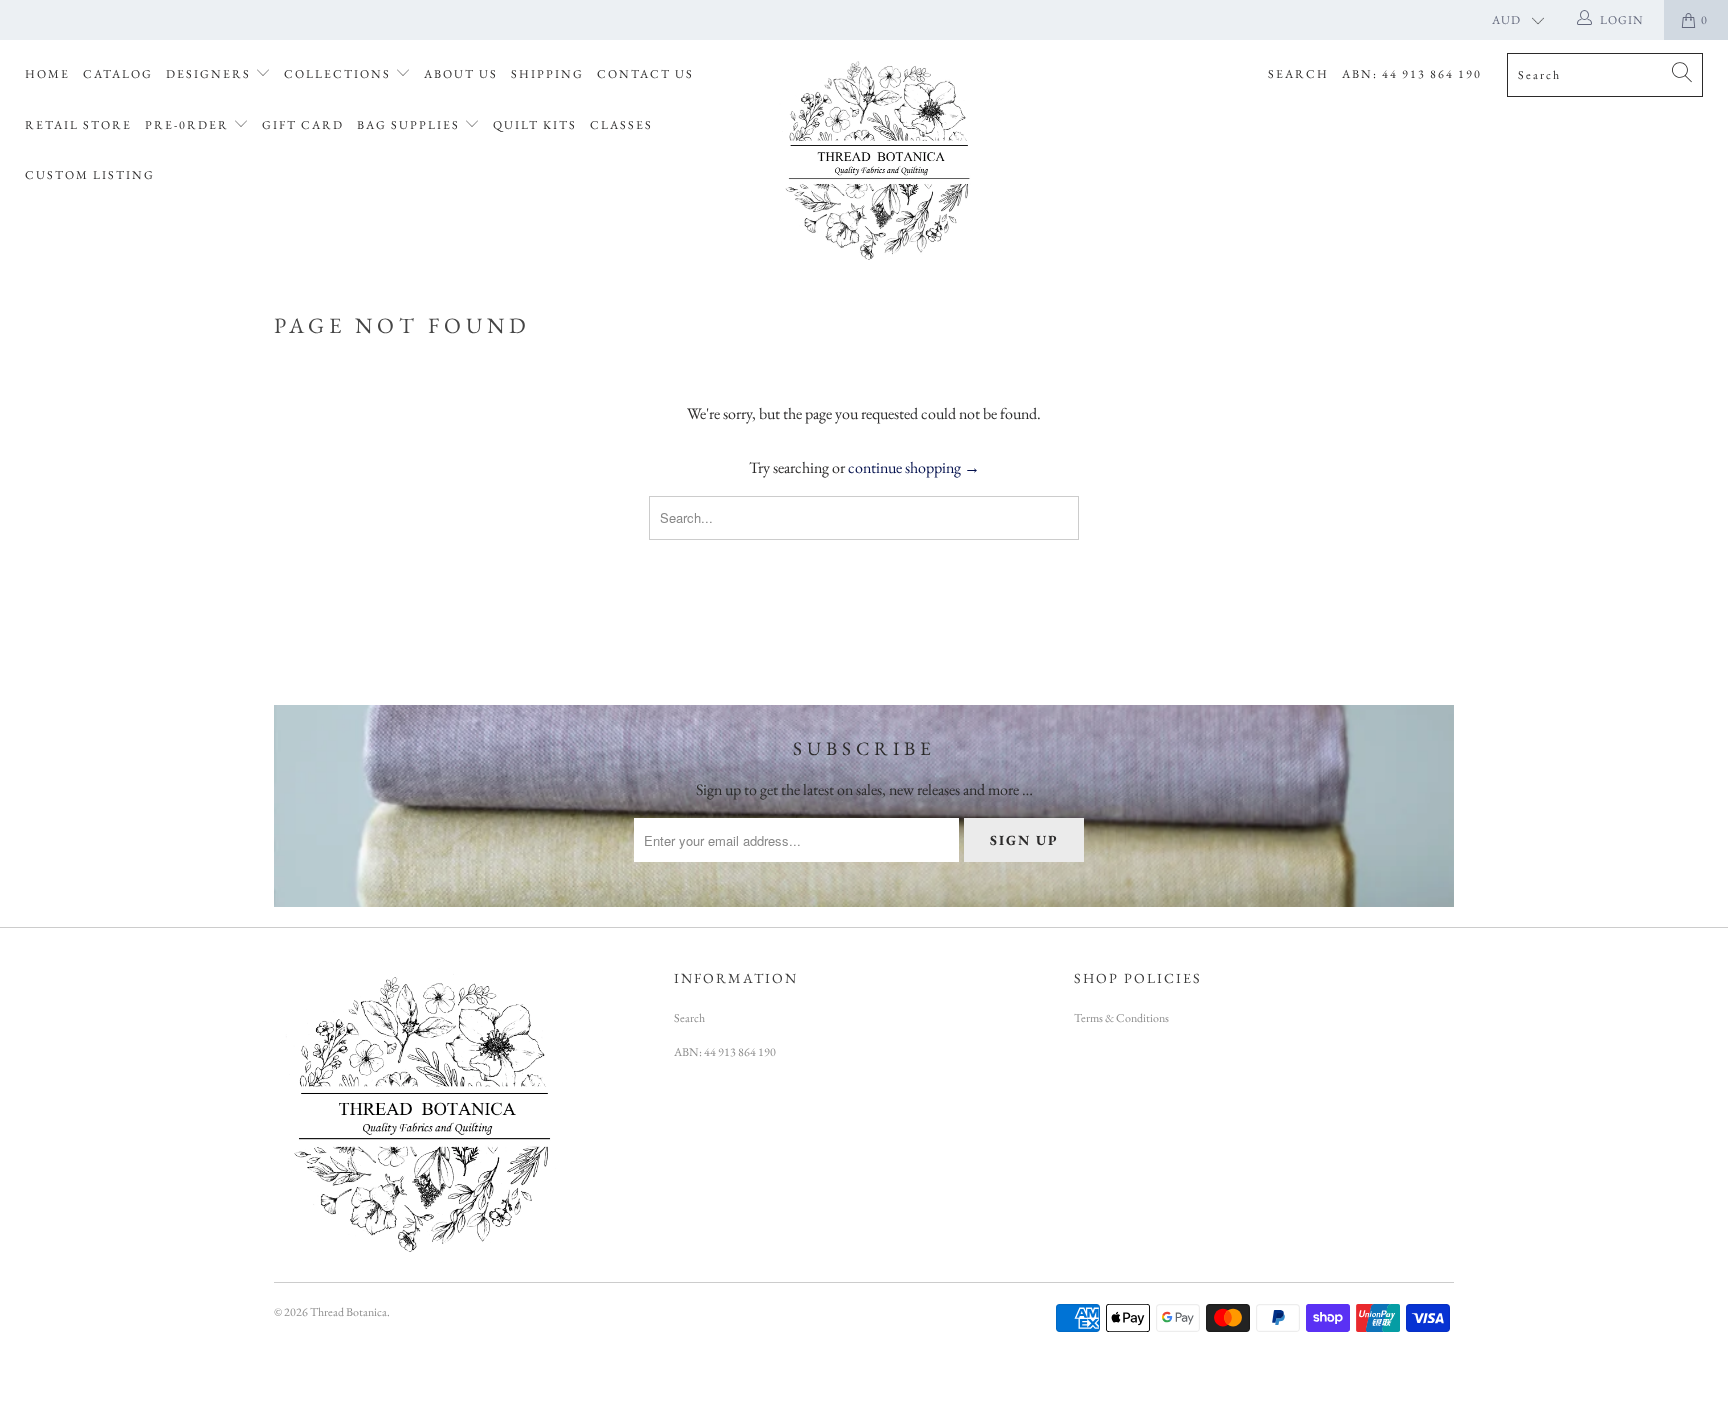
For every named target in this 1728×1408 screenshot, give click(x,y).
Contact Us (645, 74)
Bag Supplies (410, 125)
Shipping (547, 74)
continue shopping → (914, 467)
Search (1298, 74)
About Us (461, 74)
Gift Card (303, 125)
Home (47, 74)
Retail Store (78, 125)
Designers (210, 74)
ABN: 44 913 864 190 (1412, 74)
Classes (621, 125)
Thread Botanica (348, 1312)
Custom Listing (90, 175)
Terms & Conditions (1121, 1018)
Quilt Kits (535, 125)
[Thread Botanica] (874, 157)
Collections (339, 74)
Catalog (118, 74)
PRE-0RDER (189, 125)
